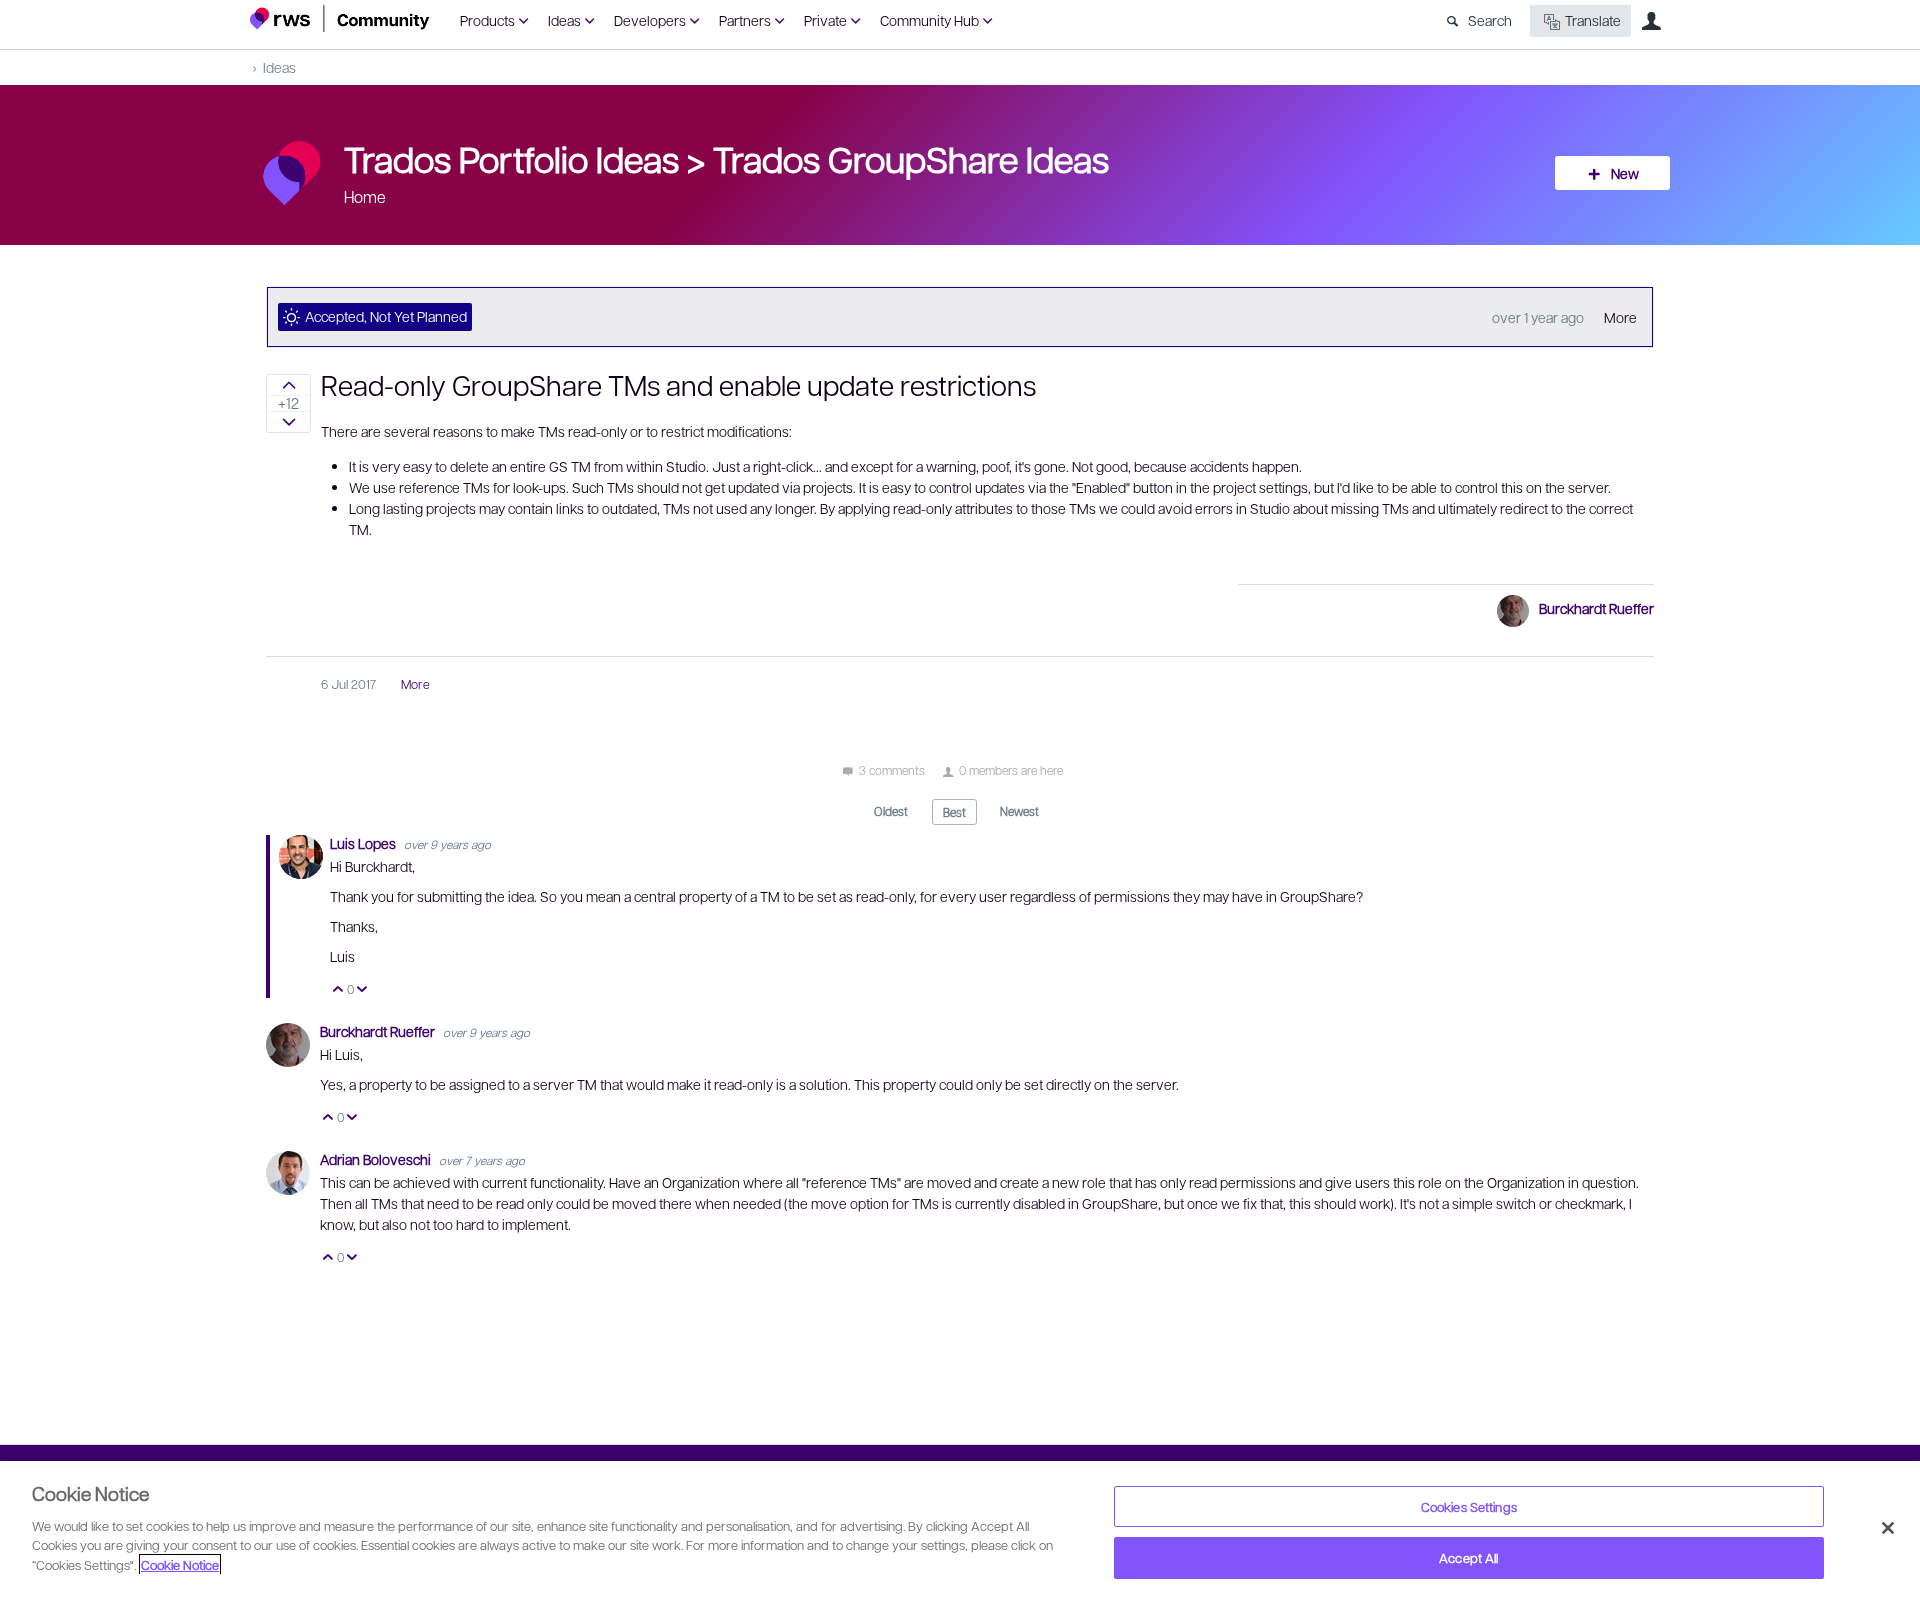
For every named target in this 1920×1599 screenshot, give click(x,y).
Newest (1019, 811)
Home (365, 196)
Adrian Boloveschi (377, 1159)
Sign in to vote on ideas (288, 385)
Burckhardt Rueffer (1596, 608)
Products (487, 20)
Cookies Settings (1469, 1506)
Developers (650, 20)
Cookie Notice (180, 1564)
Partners (745, 20)
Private (825, 20)
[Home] (340, 18)
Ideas (564, 20)
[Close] (1888, 1528)
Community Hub (929, 20)
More (1620, 317)
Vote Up (338, 990)
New (1625, 173)
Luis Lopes (364, 843)
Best (954, 812)
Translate (1593, 20)
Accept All (1468, 1557)
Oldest (891, 811)
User (1651, 21)
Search (1490, 20)
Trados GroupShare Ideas (911, 158)
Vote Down (362, 990)
